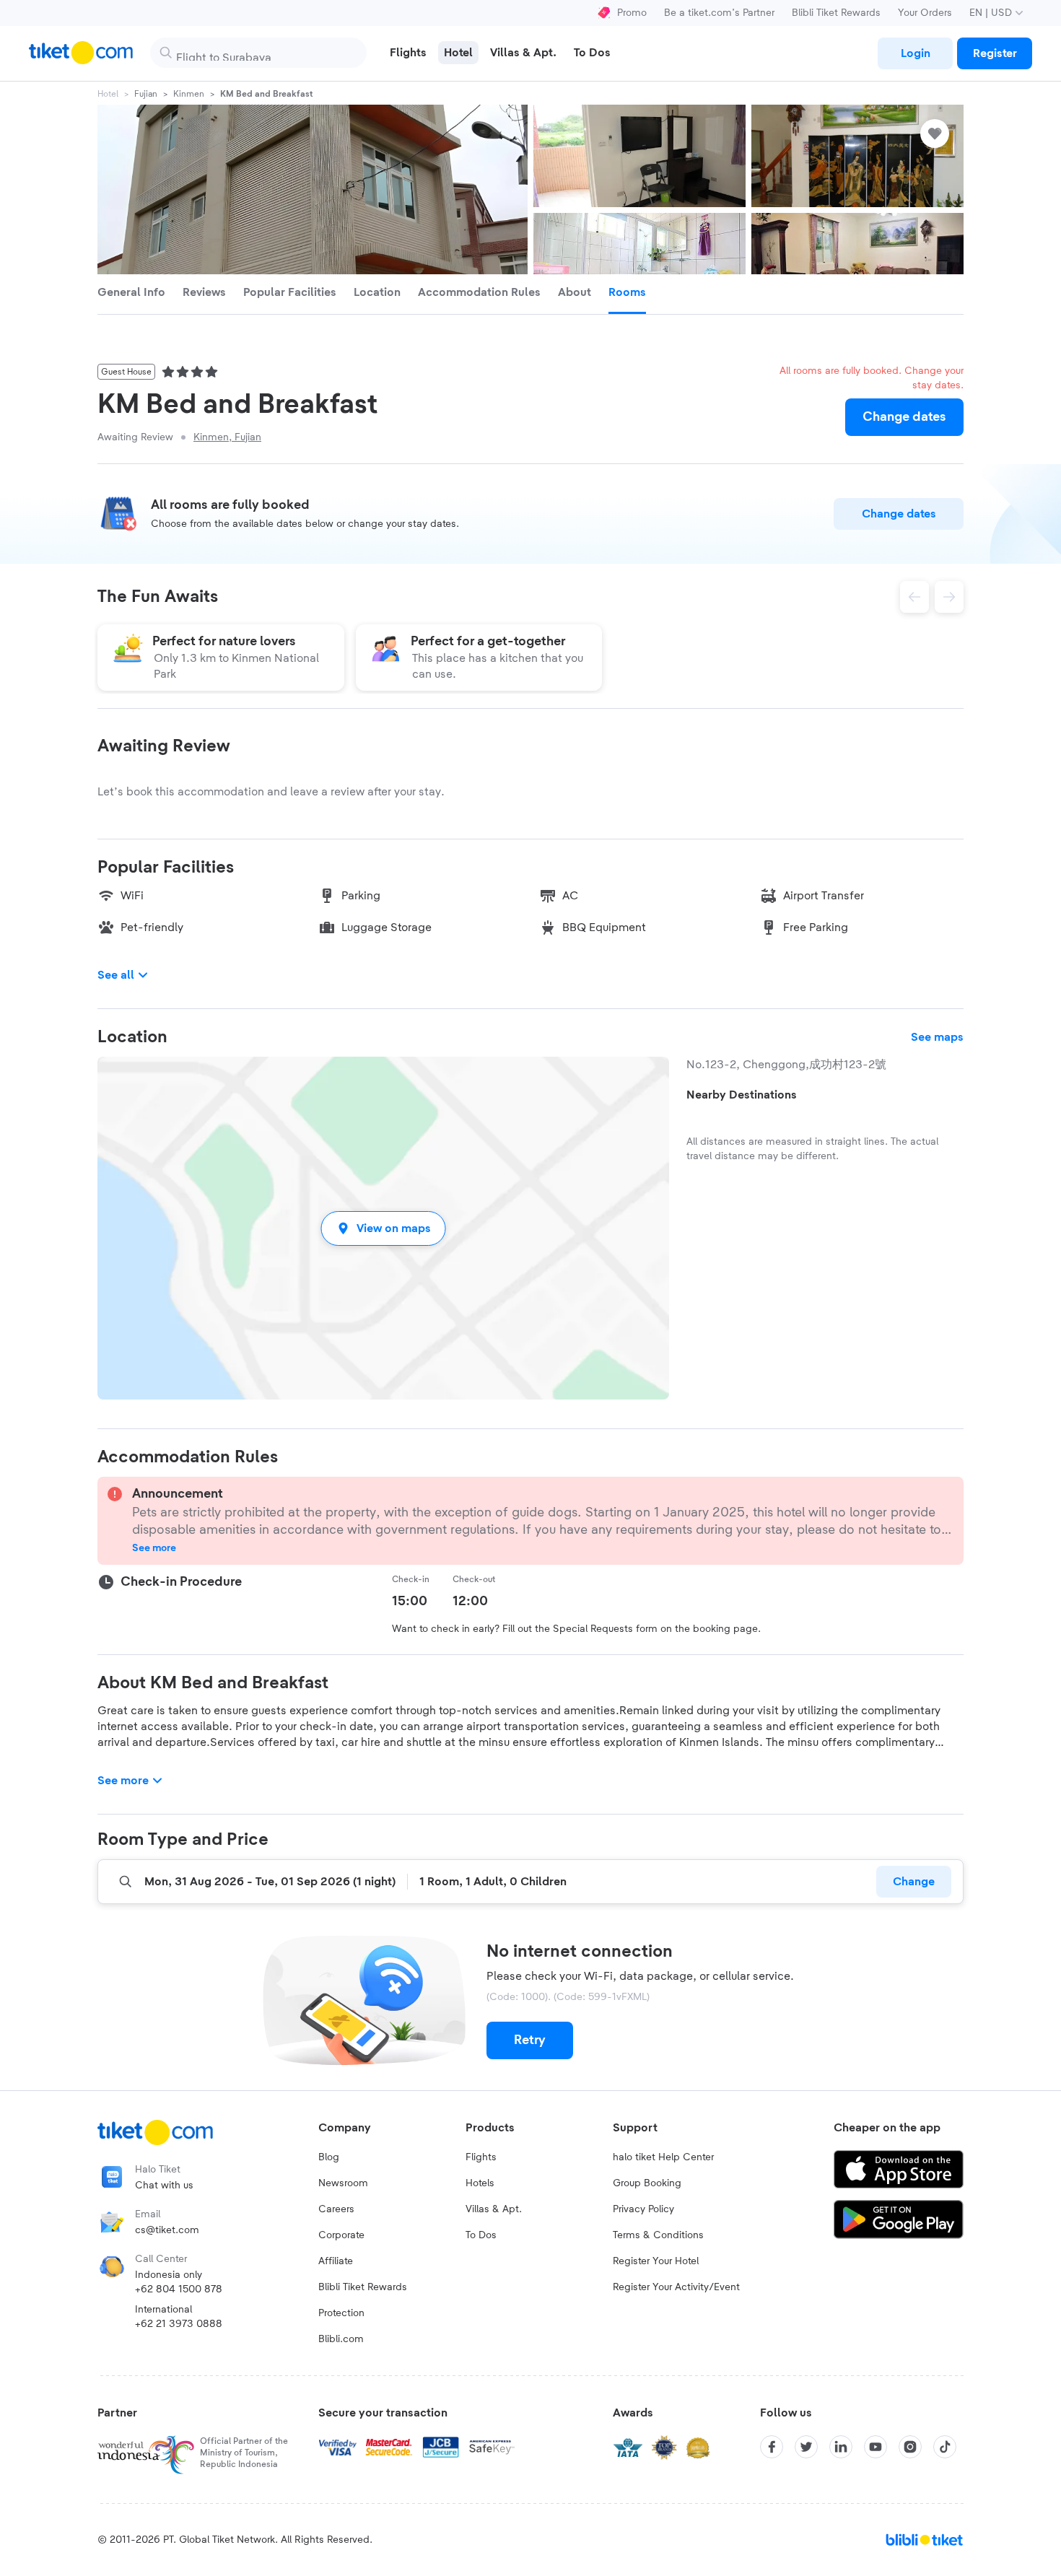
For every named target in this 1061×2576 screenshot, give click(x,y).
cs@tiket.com (167, 2230)
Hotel (108, 94)
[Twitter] (806, 2447)
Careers (336, 2209)
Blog (329, 2157)
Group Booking (647, 2183)
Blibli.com (341, 2339)
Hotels (480, 2183)
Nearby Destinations (742, 1095)
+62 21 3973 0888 (179, 2324)
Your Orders (925, 13)
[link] (915, 53)
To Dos (481, 2235)
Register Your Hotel (656, 2261)
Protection (341, 2313)
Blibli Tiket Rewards (836, 13)
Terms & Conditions (658, 2235)
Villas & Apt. (494, 2209)
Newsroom (343, 2183)
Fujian (146, 94)
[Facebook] (772, 2447)
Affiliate (336, 2261)
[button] (383, 1228)
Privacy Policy (643, 2209)
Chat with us (164, 2186)
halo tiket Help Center (663, 2157)
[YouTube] (876, 2447)
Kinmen (189, 94)
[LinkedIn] (841, 2447)
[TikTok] (945, 2447)
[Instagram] (910, 2447)
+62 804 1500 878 (179, 2289)
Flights (481, 2157)
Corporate (341, 2235)
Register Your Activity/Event (676, 2287)
